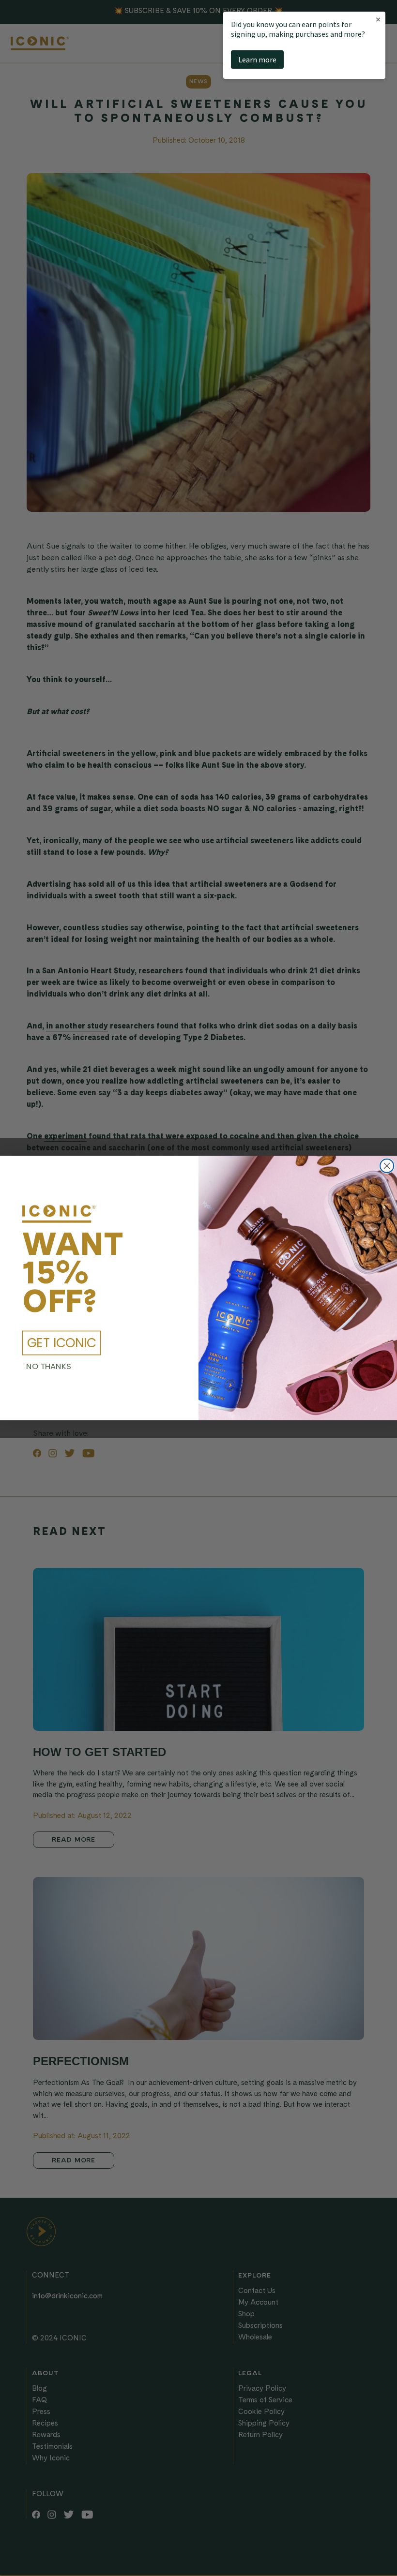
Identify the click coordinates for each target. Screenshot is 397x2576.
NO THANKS (49, 1367)
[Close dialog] (387, 1166)
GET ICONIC (62, 1343)
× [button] (378, 19)
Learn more (257, 60)
